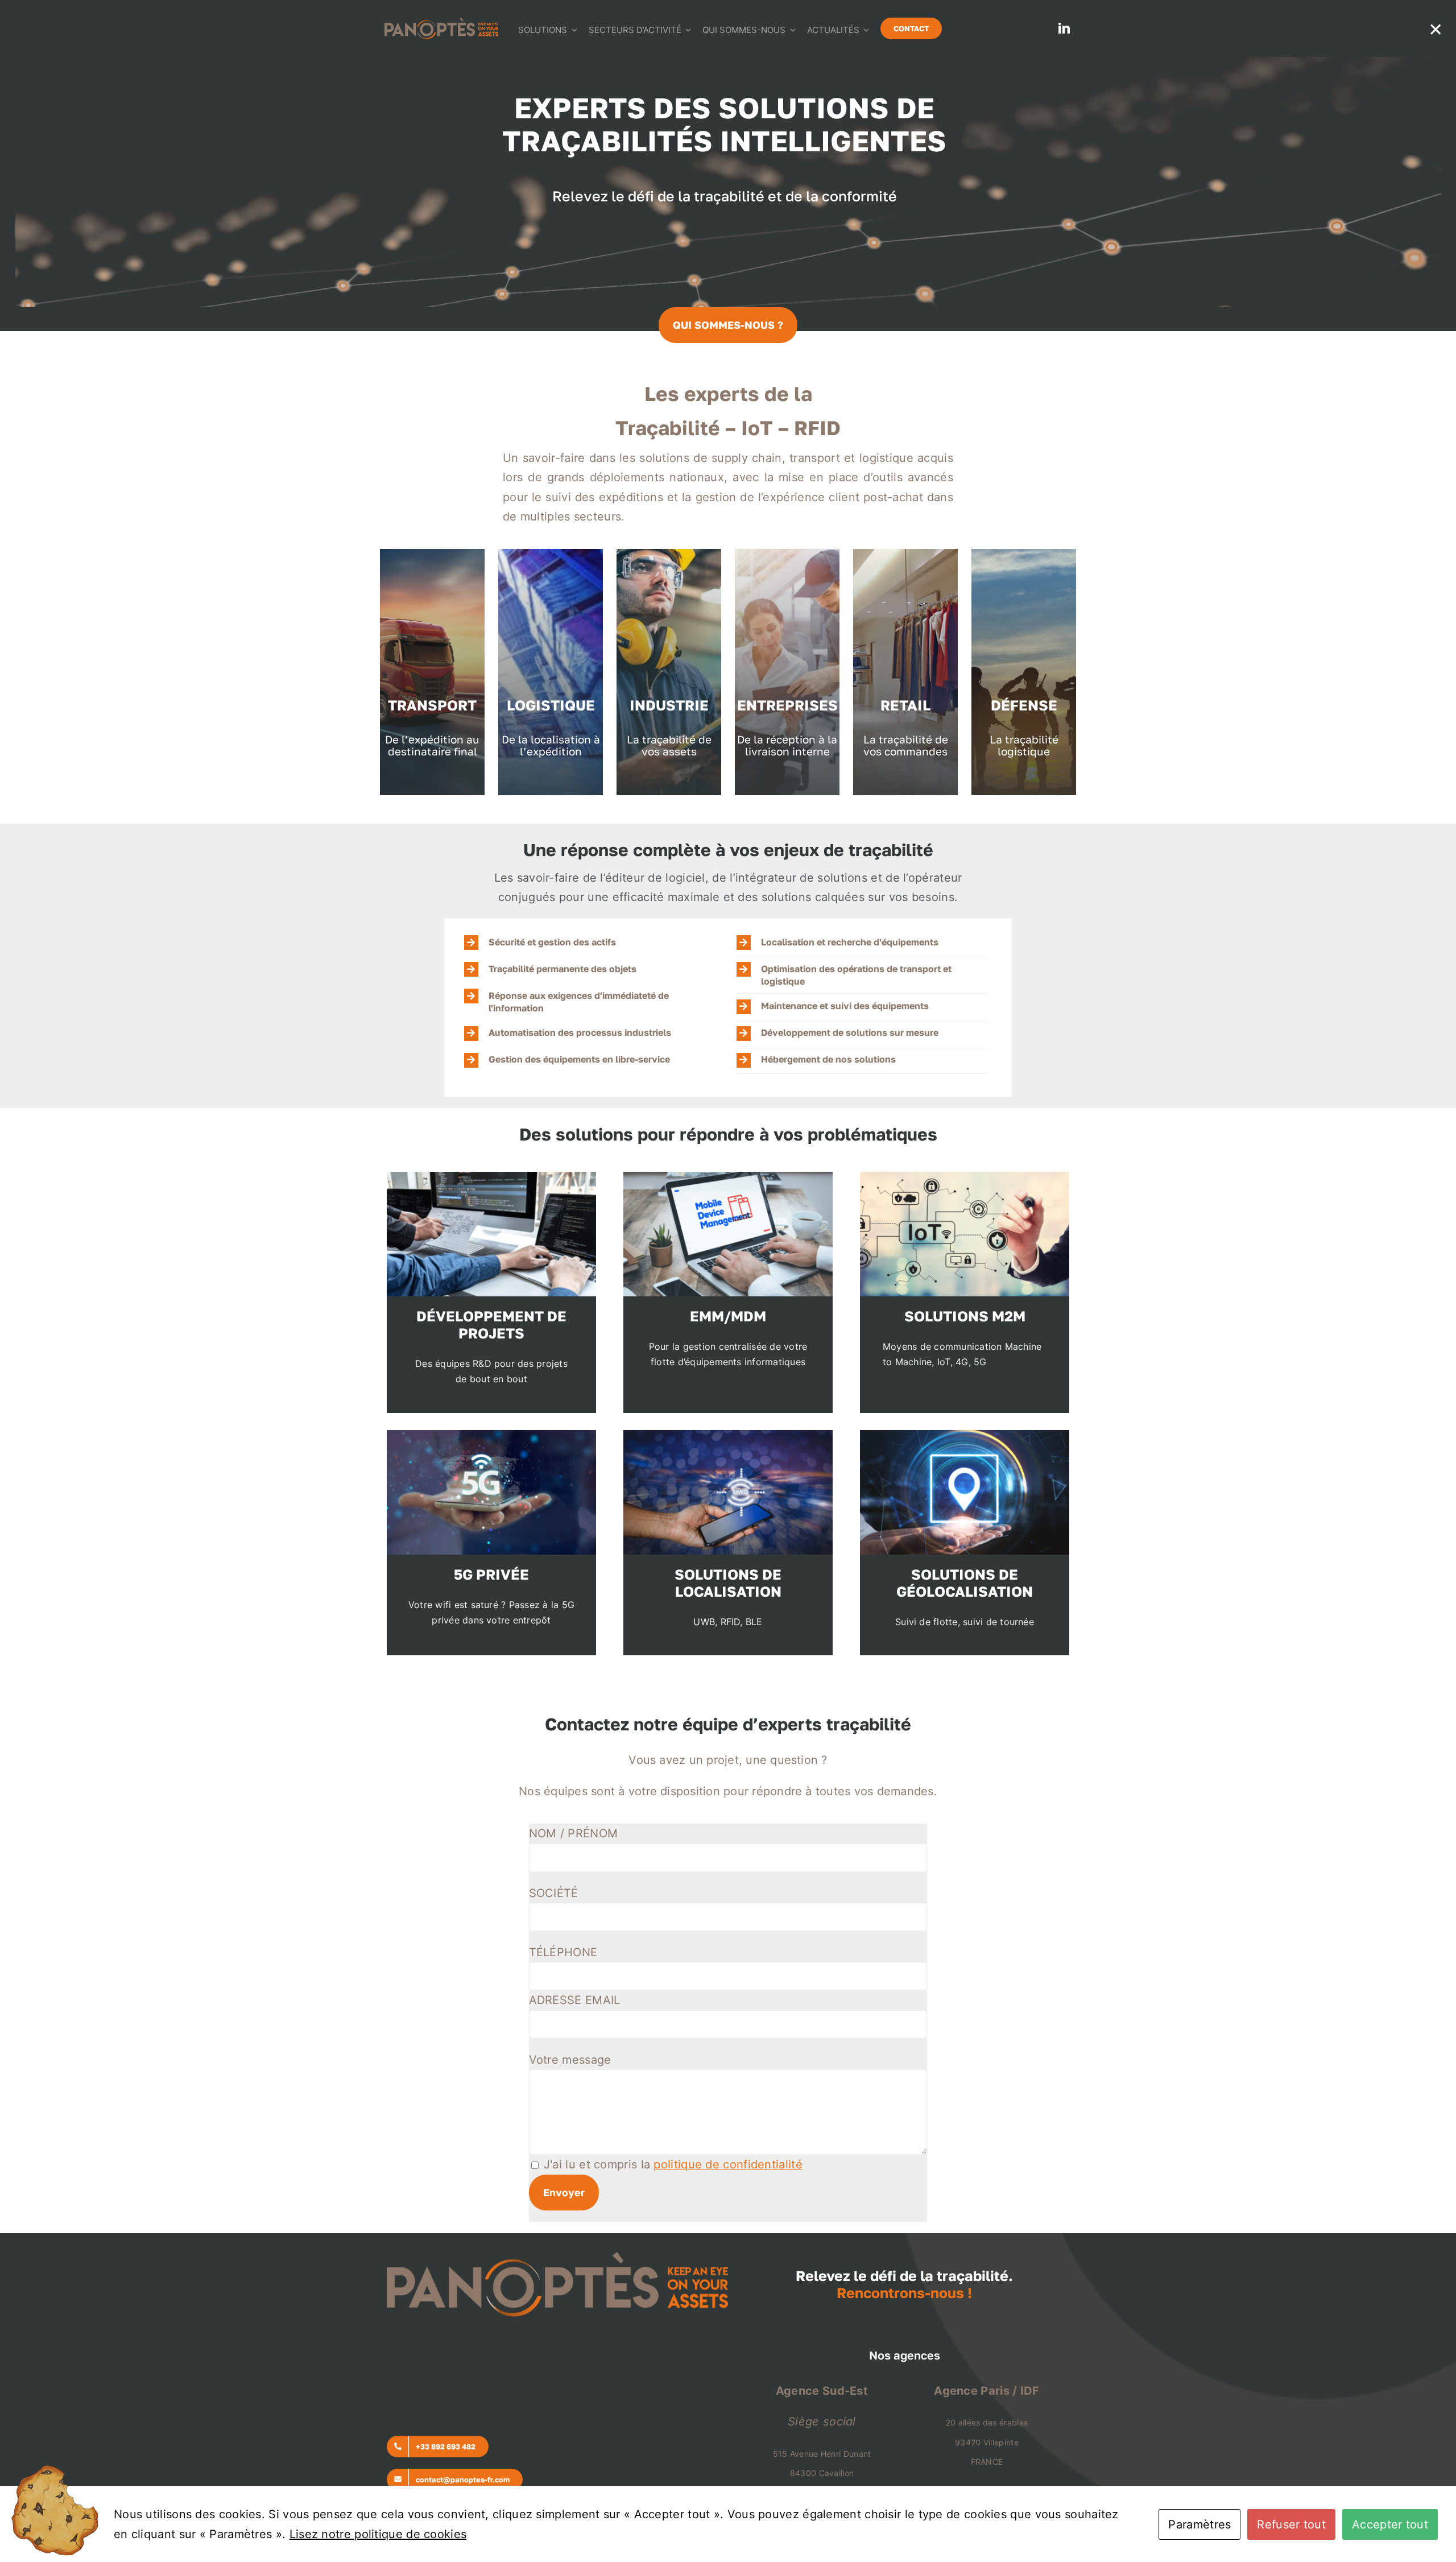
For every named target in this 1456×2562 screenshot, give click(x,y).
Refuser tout (1291, 2524)
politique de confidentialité (728, 2164)
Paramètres (1199, 2524)
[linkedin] (1064, 28)
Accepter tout (1390, 2524)
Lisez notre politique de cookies (378, 2534)
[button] (590, 943)
